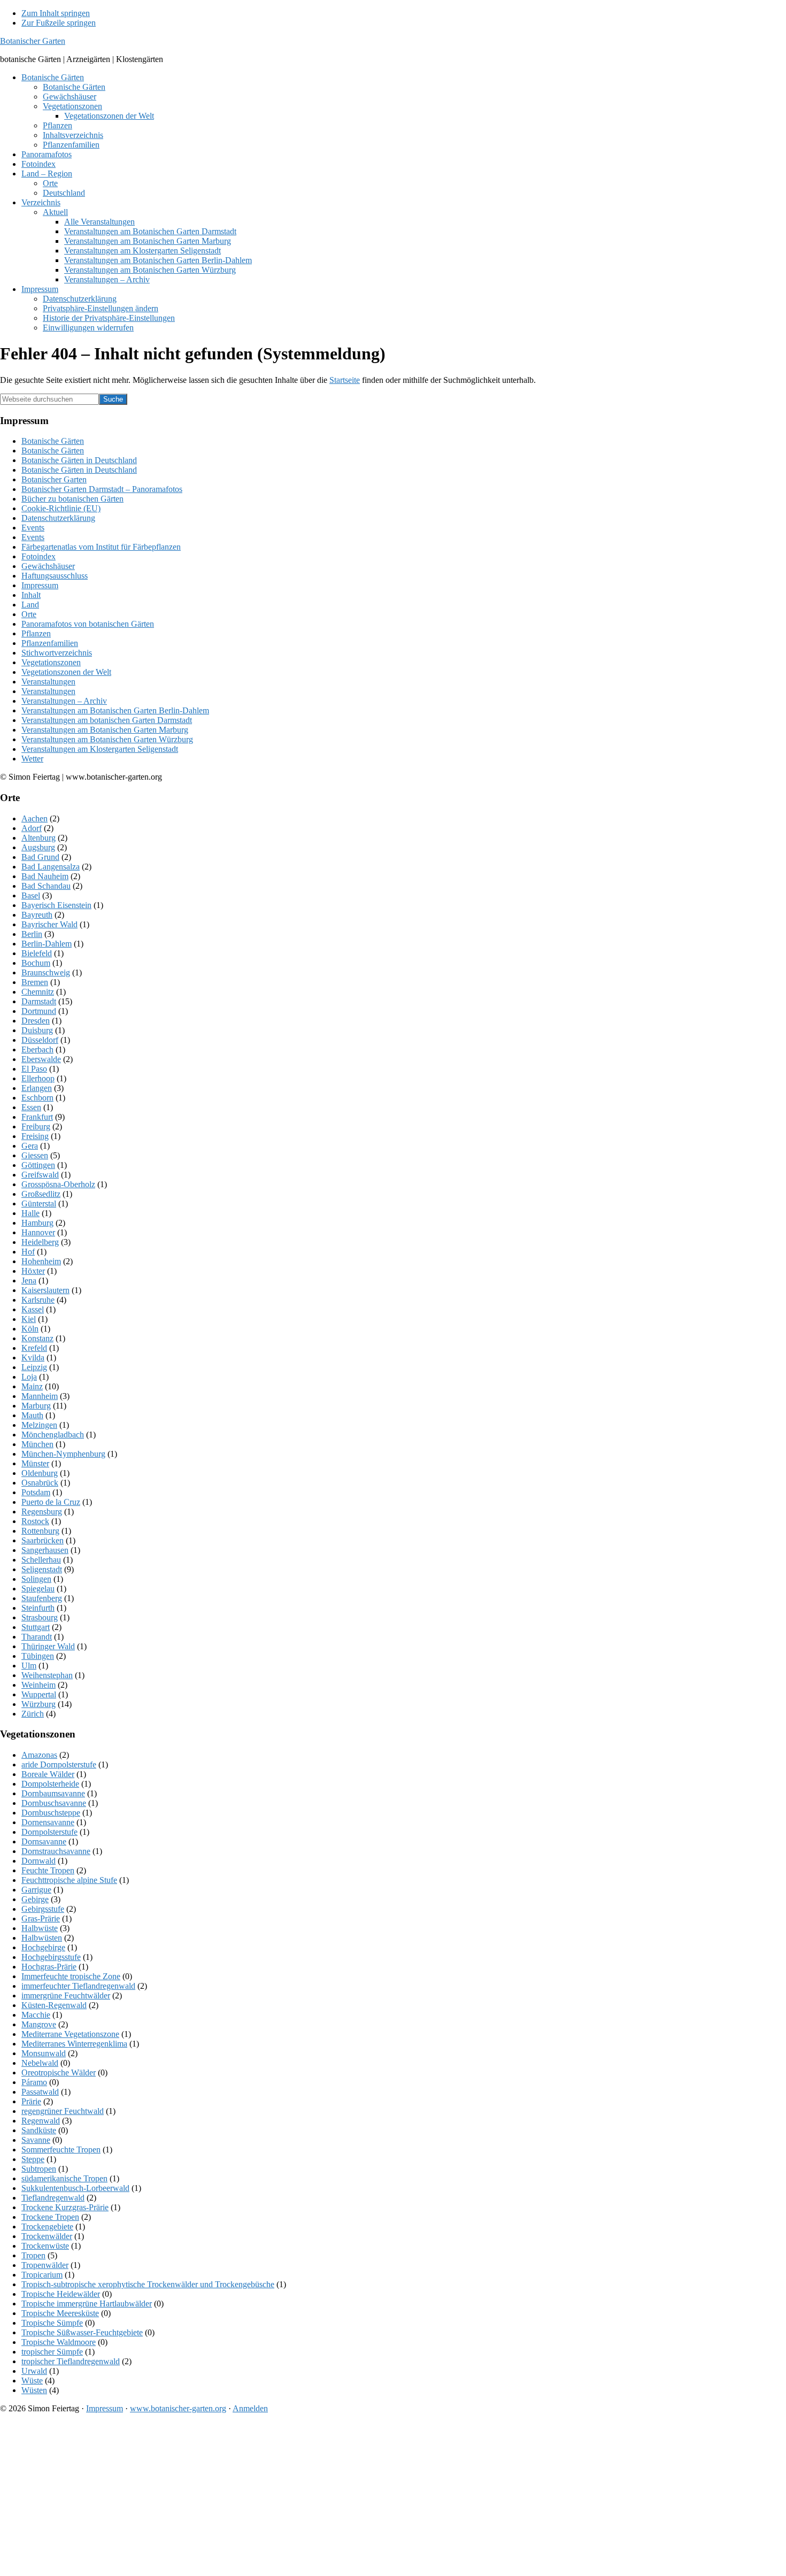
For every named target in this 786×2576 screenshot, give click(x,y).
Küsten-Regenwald (54, 2005)
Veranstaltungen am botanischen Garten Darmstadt (107, 720)
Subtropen (39, 2169)
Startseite (345, 380)
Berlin (32, 934)
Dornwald (38, 1861)
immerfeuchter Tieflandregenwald (78, 1986)
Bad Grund (40, 857)
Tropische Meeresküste (60, 2313)
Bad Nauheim (45, 876)
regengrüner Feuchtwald (63, 2111)
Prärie (31, 2101)
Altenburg (38, 838)
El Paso (34, 1069)
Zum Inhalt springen (56, 13)
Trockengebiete (47, 2227)
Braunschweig (46, 972)
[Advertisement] (321, 2497)
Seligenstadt (42, 1569)
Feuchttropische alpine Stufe (69, 1880)
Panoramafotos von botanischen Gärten (88, 624)
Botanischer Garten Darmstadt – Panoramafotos (102, 489)
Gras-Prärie (41, 1918)
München (37, 1444)
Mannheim (40, 1396)
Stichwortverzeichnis (57, 653)
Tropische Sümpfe (52, 2323)
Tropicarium (42, 2275)
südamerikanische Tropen (64, 2178)
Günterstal (39, 1204)
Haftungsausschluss (55, 576)
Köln (30, 1329)
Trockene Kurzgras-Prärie (65, 2207)
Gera (30, 1146)
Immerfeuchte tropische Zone (71, 1976)
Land (30, 605)
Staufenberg (42, 1598)
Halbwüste (40, 1928)
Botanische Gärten (53, 441)
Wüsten (34, 2390)
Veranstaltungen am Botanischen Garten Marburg (105, 730)
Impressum (40, 585)
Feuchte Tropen (48, 1870)
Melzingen (39, 1425)
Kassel (33, 1309)
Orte (29, 614)
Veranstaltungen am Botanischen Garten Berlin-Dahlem (115, 710)
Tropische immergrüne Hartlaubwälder (87, 2304)
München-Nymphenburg (63, 1454)
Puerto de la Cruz (51, 1502)
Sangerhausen (45, 1550)
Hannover (38, 1232)
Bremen (35, 982)
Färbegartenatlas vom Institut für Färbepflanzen (101, 547)
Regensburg (42, 1512)
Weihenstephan (47, 1675)
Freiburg (36, 1126)
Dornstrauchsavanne (56, 1851)
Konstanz (37, 1338)
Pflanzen (36, 633)
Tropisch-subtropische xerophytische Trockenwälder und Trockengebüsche (148, 2284)
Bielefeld (37, 953)
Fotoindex (38, 556)
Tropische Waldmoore (59, 2342)
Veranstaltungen (48, 682)
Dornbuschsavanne (54, 1803)
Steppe (33, 2159)
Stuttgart (36, 1627)
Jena (29, 1281)
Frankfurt (37, 1117)
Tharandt (37, 1637)
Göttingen (38, 1165)
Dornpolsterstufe (49, 1832)
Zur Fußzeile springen (59, 23)
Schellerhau (41, 1560)
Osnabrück (40, 1483)
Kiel (29, 1319)
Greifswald (40, 1175)
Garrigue (36, 1890)
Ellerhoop (38, 1078)
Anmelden (250, 2408)
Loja (29, 1377)
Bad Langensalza (51, 867)
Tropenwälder (45, 2265)
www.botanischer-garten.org (178, 2408)
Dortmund (39, 1011)
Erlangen (37, 1088)
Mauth (32, 1415)
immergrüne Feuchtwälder (66, 1996)
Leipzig (34, 1367)
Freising (35, 1136)
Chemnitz (38, 992)
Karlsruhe (38, 1300)
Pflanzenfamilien (50, 643)
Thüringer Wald (48, 1646)
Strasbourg (40, 1617)
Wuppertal (39, 1694)
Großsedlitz (41, 1194)
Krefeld (34, 1348)
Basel (31, 895)
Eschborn (37, 1098)
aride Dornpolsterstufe (59, 1764)
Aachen (34, 818)
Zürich (33, 1714)
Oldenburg (40, 1473)
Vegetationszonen (51, 662)
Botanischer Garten (33, 41)
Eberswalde (41, 1059)
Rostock (35, 1521)
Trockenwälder (47, 2236)
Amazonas (39, 1755)
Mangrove (39, 2024)
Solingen (36, 1579)
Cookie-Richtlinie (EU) (61, 508)
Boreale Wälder (48, 1774)
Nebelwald (40, 2063)
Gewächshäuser (48, 566)
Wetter (32, 759)
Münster (35, 1463)
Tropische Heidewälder (61, 2294)
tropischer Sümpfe (52, 2352)
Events (33, 528)
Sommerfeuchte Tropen (61, 2150)
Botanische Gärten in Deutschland (79, 460)
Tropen (33, 2255)
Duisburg (37, 1030)
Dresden (36, 1021)
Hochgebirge (43, 1947)
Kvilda (33, 1358)
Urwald (34, 2371)
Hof (28, 1252)
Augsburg (38, 847)
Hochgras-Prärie (49, 1967)
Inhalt (31, 595)
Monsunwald (44, 2053)
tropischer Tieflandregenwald (71, 2361)
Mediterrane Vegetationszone (70, 2034)
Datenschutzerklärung (58, 518)
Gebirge (35, 1899)
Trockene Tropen (50, 2217)
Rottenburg (40, 1531)
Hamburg (37, 1223)
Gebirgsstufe (43, 1909)
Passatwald (40, 2092)
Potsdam (36, 1492)
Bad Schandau (46, 886)
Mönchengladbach (53, 1435)
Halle (30, 1213)
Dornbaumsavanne (53, 1793)
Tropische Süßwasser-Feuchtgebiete (82, 2332)
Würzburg (38, 1704)
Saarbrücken (43, 1540)
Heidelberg (40, 1242)
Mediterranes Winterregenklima (74, 2044)
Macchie (36, 2015)
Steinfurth (38, 1608)
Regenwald (41, 2121)
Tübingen (38, 1656)
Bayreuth (37, 915)
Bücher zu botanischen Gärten (72, 499)
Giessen (35, 1155)
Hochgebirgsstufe (51, 1957)
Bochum (36, 963)
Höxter (33, 1271)
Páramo (34, 2082)
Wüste (32, 2381)
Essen (31, 1107)
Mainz (32, 1386)
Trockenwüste (45, 2246)
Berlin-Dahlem (47, 944)
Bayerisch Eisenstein (56, 905)
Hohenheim (41, 1261)
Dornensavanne (48, 1822)
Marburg (36, 1406)
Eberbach (37, 1049)
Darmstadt (39, 1001)
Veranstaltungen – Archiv (64, 701)
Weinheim (38, 1685)
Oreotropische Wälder (59, 2073)
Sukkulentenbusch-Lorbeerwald (75, 2188)
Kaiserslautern (45, 1290)
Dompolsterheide (50, 1784)
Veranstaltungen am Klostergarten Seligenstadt (100, 749)
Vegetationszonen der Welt (66, 672)
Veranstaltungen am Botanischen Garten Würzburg (107, 739)
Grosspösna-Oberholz (58, 1184)
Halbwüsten (42, 1938)
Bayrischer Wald (49, 924)
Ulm (29, 1666)
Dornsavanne (44, 1841)
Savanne (36, 2140)
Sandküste (39, 2130)
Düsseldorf (40, 1040)
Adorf (32, 828)
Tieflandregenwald (53, 2198)
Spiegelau (38, 1589)
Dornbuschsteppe (51, 1813)
